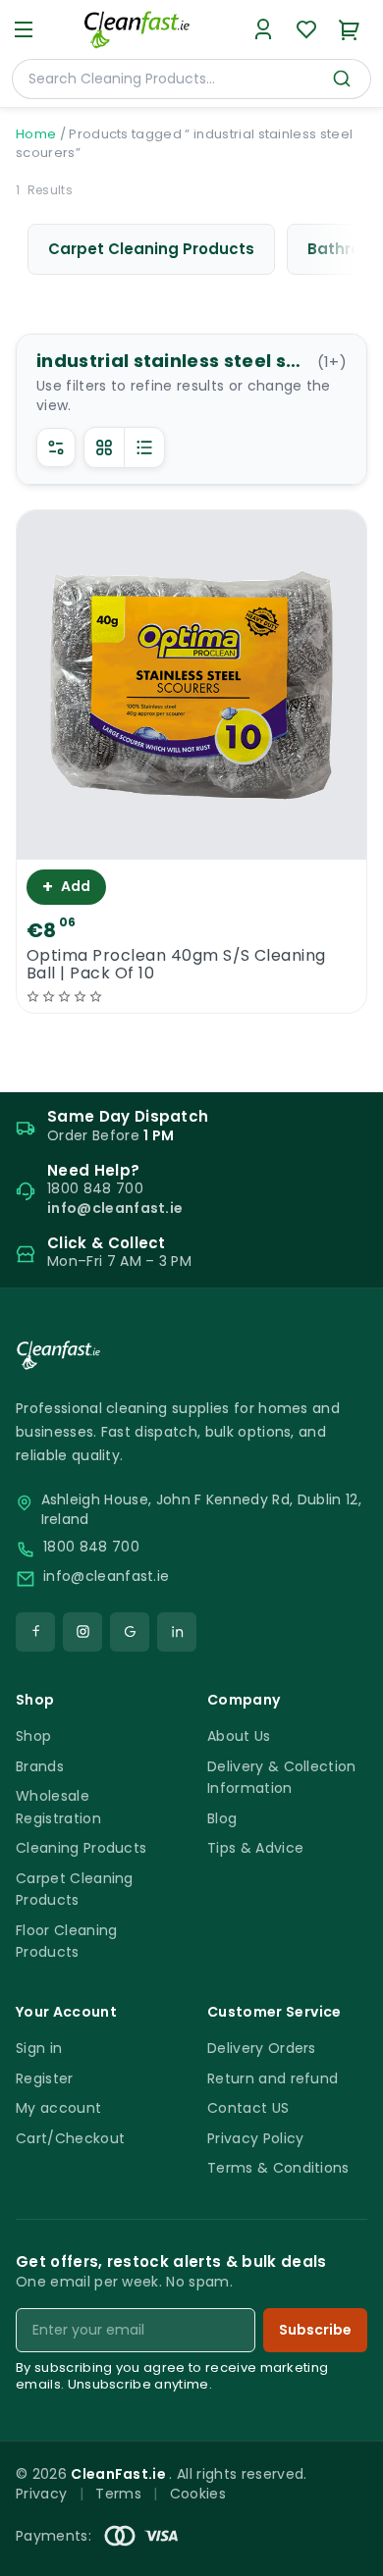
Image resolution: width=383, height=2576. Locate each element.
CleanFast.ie (120, 2474)
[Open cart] (350, 29)
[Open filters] (56, 447)
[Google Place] (130, 1632)
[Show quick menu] (343, 2552)
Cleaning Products (81, 1848)
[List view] (144, 447)
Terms (118, 2494)
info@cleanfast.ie (106, 1577)
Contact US (248, 2108)
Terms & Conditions (278, 2168)
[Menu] (24, 29)
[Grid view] (104, 447)
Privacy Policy (255, 2138)
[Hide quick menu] (360, 2506)
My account (58, 2108)
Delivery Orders (262, 2048)
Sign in (39, 2048)
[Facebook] (35, 1632)
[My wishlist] (306, 29)
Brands (40, 1766)
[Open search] (342, 79)
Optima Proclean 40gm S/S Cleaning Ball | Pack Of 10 (176, 965)
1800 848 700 (91, 1547)
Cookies (198, 2494)
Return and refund (273, 2078)
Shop (33, 1736)
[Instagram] (82, 1632)
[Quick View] (192, 842)
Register (45, 2078)
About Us (239, 1736)
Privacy (41, 2494)
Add (66, 887)
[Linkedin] (177, 1632)
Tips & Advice (255, 1848)
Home (36, 134)
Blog (222, 1818)
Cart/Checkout (70, 2138)
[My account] (263, 29)
